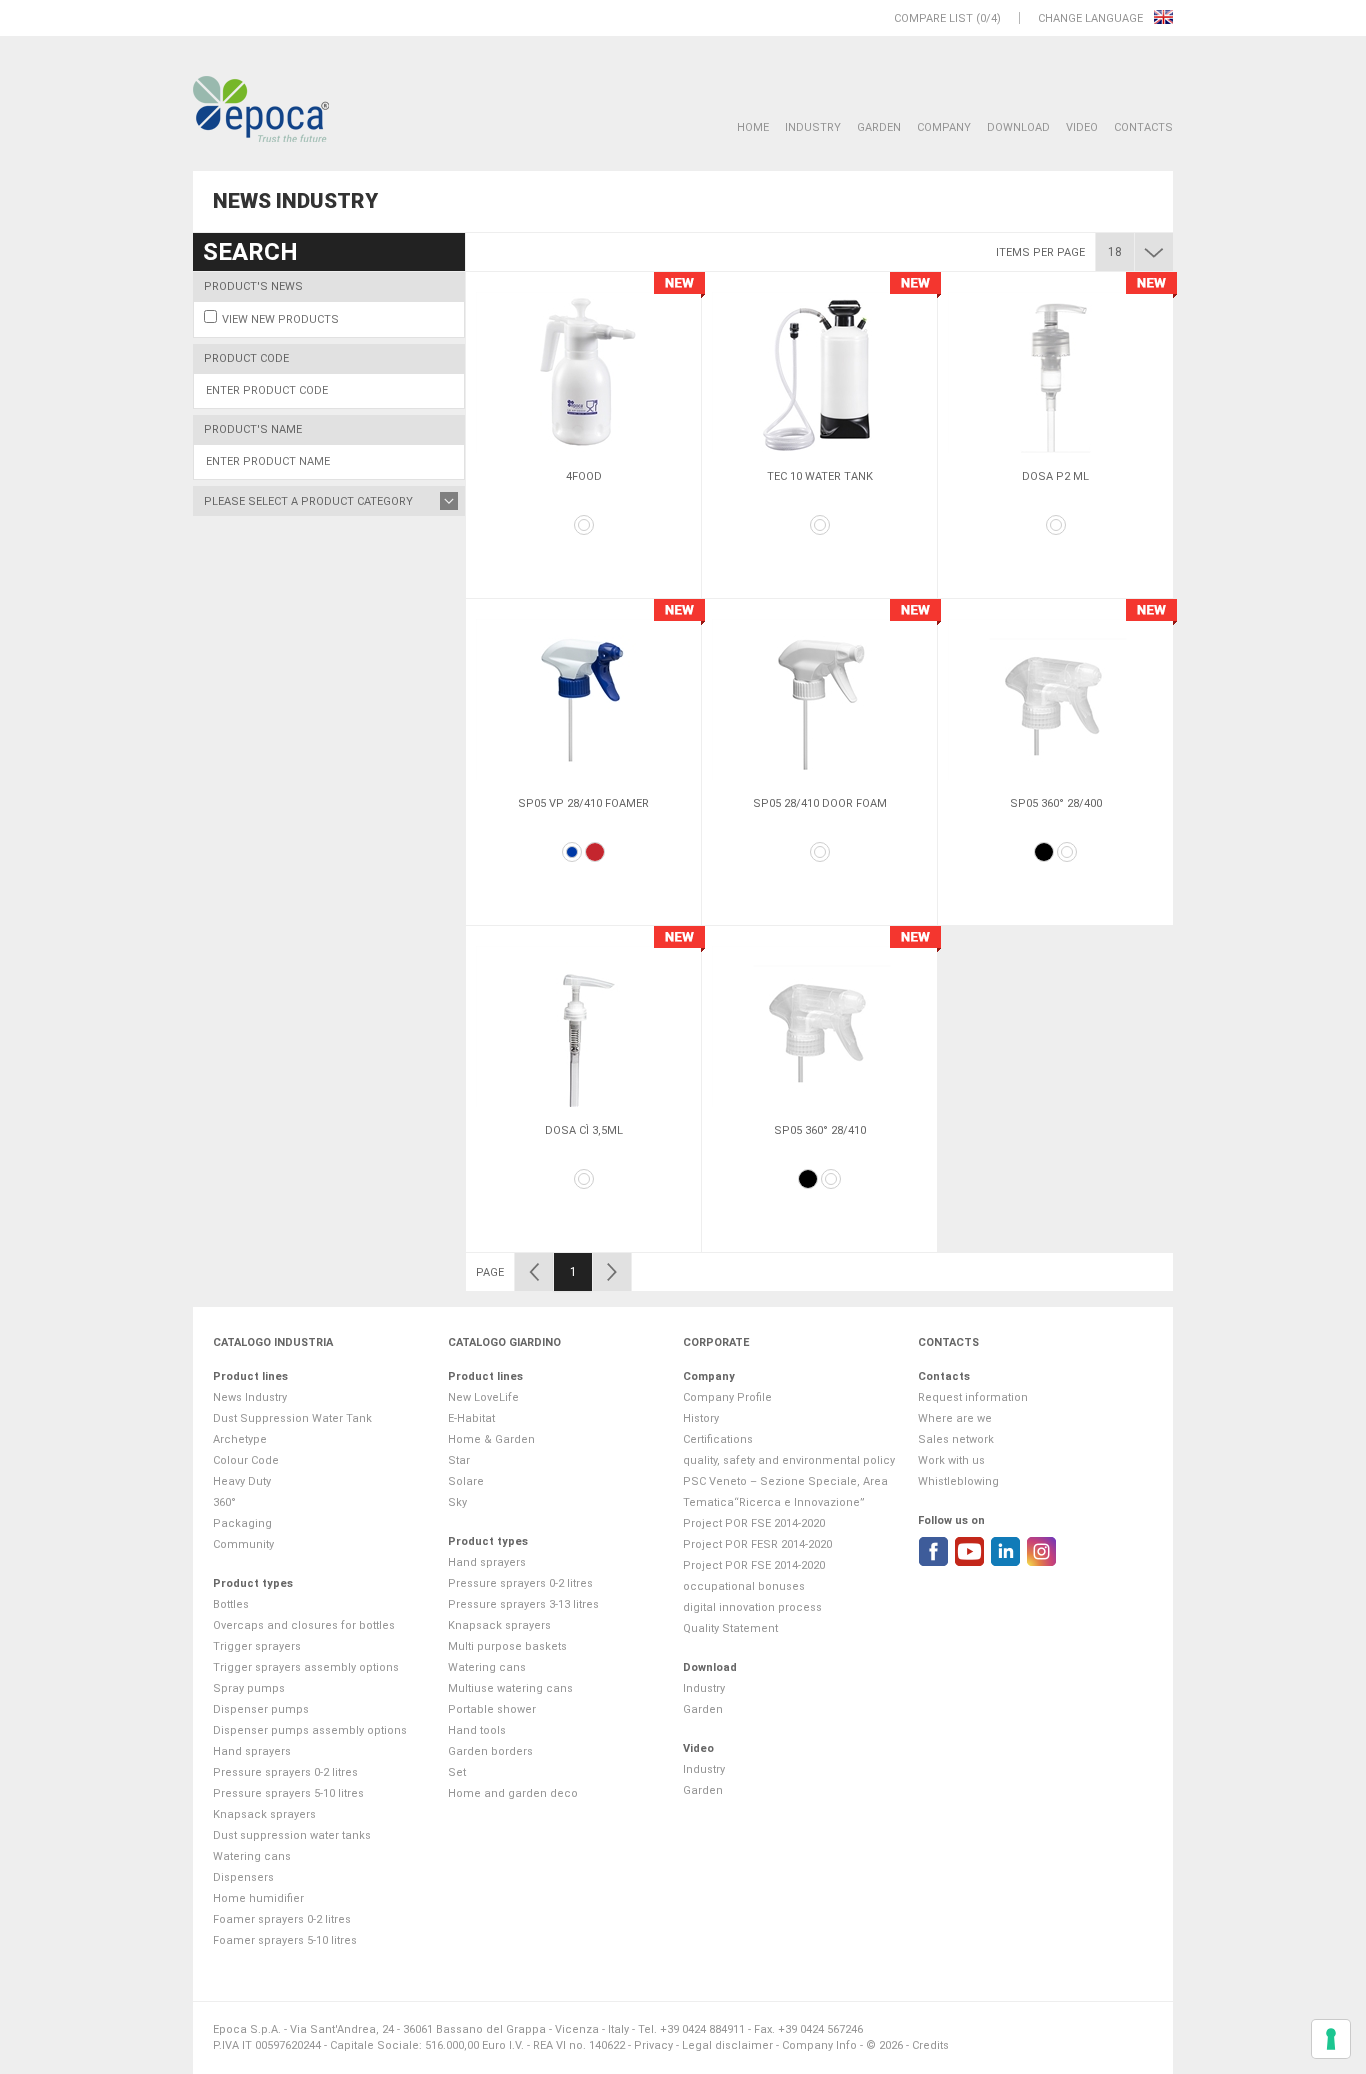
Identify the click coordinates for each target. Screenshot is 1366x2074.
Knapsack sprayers (264, 1814)
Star (459, 1460)
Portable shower (492, 1709)
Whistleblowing (958, 1481)
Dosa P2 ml (1055, 476)
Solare (466, 1481)
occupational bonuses (744, 1586)
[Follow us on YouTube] (969, 1551)
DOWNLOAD (1018, 127)
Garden (879, 127)
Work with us (951, 1460)
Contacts (1143, 127)
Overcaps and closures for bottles (304, 1625)
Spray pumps (249, 1688)
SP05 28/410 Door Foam (820, 803)
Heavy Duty (242, 1481)
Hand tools (477, 1730)
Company (944, 127)
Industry (813, 127)
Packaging (242, 1523)
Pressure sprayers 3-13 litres (523, 1604)
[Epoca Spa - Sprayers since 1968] (261, 110)
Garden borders (490, 1751)
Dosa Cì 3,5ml (584, 1130)
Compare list (933, 18)
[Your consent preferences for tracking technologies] (1331, 2039)
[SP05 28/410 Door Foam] (819, 699)
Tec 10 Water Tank (820, 476)
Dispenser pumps (261, 1709)
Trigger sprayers (257, 1646)
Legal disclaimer (727, 2045)
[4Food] (583, 372)
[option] (583, 435)
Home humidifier (258, 1898)
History (701, 1418)
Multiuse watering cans (510, 1688)
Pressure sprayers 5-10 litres (288, 1793)
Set (457, 1772)
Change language (1092, 18)
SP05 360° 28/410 (820, 1130)
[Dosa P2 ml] (1055, 372)
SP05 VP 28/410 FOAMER (583, 803)
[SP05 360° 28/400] (1055, 699)
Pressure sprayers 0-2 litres (285, 1772)
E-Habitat (471, 1418)
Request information (973, 1397)
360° (224, 1502)
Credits (930, 2045)
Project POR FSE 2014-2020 (754, 1523)
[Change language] (1163, 18)
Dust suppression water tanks (292, 1835)
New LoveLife (483, 1397)
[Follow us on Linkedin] (1005, 1551)
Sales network (956, 1439)
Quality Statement (730, 1628)
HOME (753, 127)
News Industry (250, 1397)
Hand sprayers (252, 1751)
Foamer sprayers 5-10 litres (285, 1940)
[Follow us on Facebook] (933, 1551)
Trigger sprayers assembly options (306, 1667)
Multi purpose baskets (507, 1646)
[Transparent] (1067, 852)
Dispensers (243, 1877)
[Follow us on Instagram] (1041, 1551)
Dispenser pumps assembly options (310, 1730)
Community (243, 1544)
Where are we (955, 1418)
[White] (584, 525)
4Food (584, 476)
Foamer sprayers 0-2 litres (282, 1919)
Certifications (718, 1439)
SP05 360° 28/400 (1056, 803)
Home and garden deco (513, 1793)
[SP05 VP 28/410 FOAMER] (583, 699)
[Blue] (572, 852)
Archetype (240, 1439)
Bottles (231, 1604)
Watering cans (252, 1856)
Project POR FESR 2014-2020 (757, 1544)
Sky (457, 1502)
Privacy (653, 2045)
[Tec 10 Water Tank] (819, 372)
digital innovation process (752, 1607)
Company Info (819, 2045)
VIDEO (1082, 127)
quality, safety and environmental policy (789, 1460)
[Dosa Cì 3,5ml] (583, 1026)
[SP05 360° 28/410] (819, 1026)
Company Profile (727, 1397)
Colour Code (246, 1460)
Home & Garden (491, 1439)
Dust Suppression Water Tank (292, 1418)
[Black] (1044, 852)
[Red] (595, 852)
